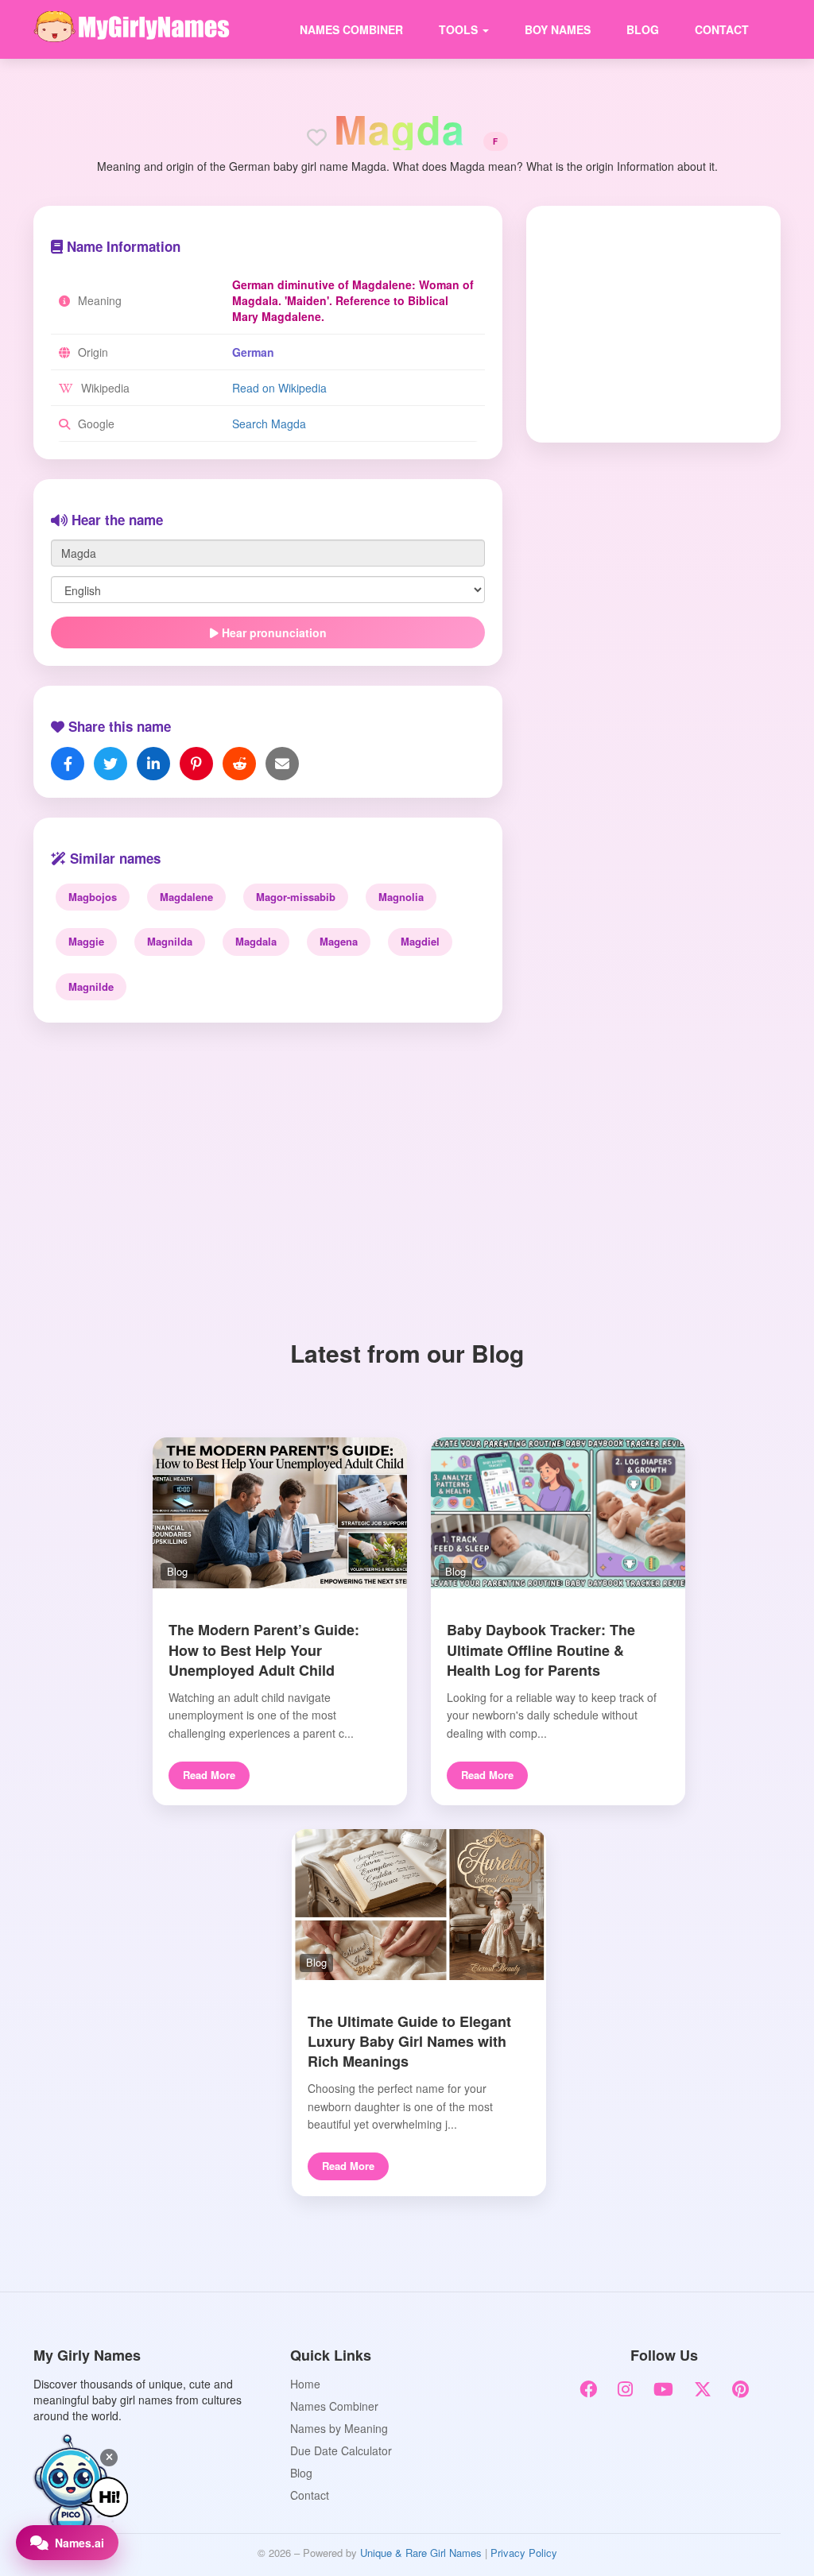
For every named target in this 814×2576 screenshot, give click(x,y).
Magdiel (420, 941)
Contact (722, 29)
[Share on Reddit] (239, 764)
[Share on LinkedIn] (153, 764)
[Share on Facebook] (68, 764)
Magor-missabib (296, 897)
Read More (209, 1775)
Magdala (256, 941)
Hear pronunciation (273, 632)
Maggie (86, 941)
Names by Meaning (339, 2428)
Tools (460, 29)
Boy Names (558, 29)
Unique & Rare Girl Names (421, 2553)
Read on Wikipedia (279, 388)
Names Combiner (351, 29)
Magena (339, 941)
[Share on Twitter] (110, 764)
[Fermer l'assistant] (109, 2458)
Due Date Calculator (341, 2450)
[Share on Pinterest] (196, 764)
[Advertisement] (643, 323)
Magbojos (93, 897)
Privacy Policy (524, 2553)
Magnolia (401, 897)
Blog (643, 29)
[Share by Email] (282, 764)
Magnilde (91, 986)
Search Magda (269, 424)
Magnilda (170, 941)
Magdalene (186, 897)
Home (305, 2384)
